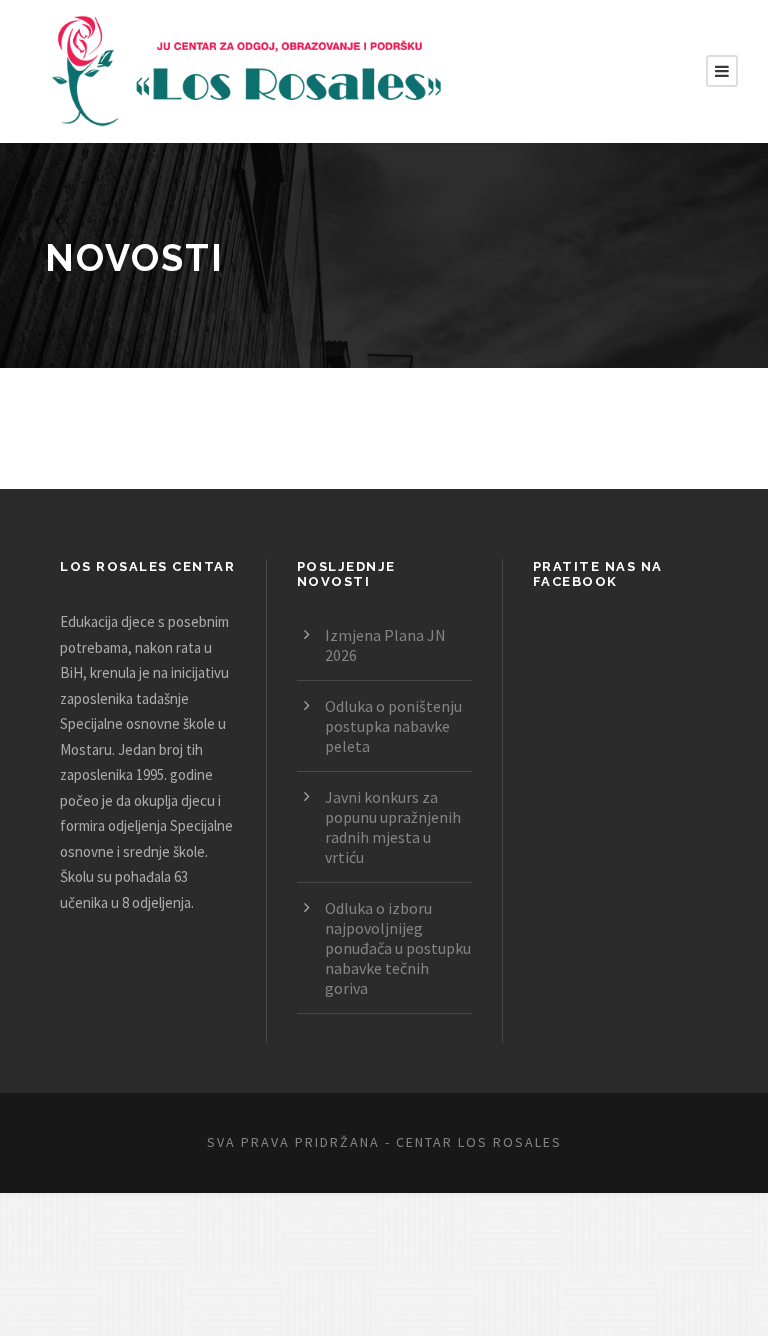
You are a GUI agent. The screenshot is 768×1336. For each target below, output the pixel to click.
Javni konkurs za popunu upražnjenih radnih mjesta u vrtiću (393, 827)
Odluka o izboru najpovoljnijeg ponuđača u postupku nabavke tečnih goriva (398, 948)
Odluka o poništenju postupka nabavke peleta (393, 726)
